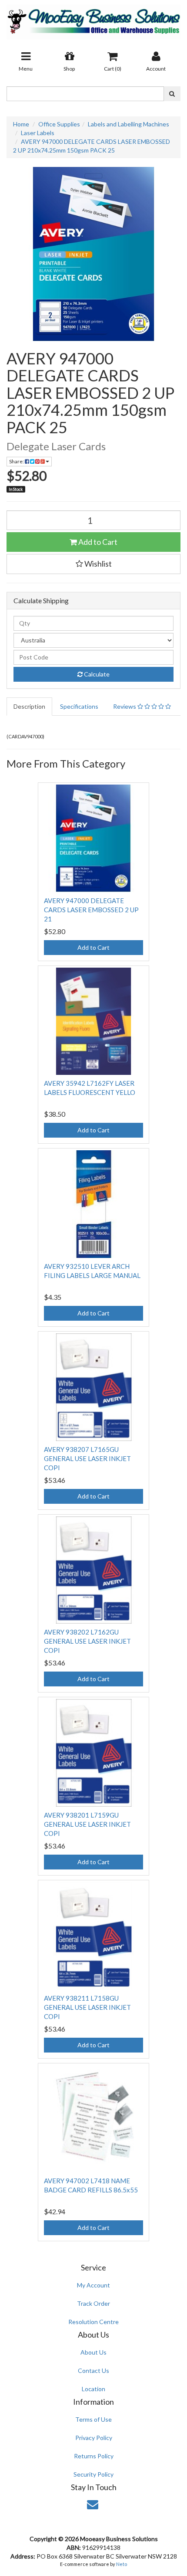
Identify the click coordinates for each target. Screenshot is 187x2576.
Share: (17, 461)
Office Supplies (59, 124)
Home (21, 124)
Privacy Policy (94, 2438)
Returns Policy (94, 2456)
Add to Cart (97, 542)
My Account (93, 2285)
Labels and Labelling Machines (129, 124)
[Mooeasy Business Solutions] (93, 19)
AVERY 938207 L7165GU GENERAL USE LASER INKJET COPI (87, 1458)
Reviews (125, 706)
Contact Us (93, 2370)
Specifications (79, 706)
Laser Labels (38, 133)
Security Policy (93, 2474)
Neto (122, 2564)
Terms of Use (93, 2419)
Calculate (96, 674)
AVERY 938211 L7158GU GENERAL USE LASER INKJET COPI (87, 2007)
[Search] (172, 94)
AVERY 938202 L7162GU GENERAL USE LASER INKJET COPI (87, 1641)
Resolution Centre (93, 2322)
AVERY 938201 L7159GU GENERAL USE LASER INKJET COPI (87, 1824)
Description (29, 706)
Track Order (93, 2303)
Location (93, 2389)
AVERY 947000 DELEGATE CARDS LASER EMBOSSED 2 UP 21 (91, 910)
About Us (93, 2352)
